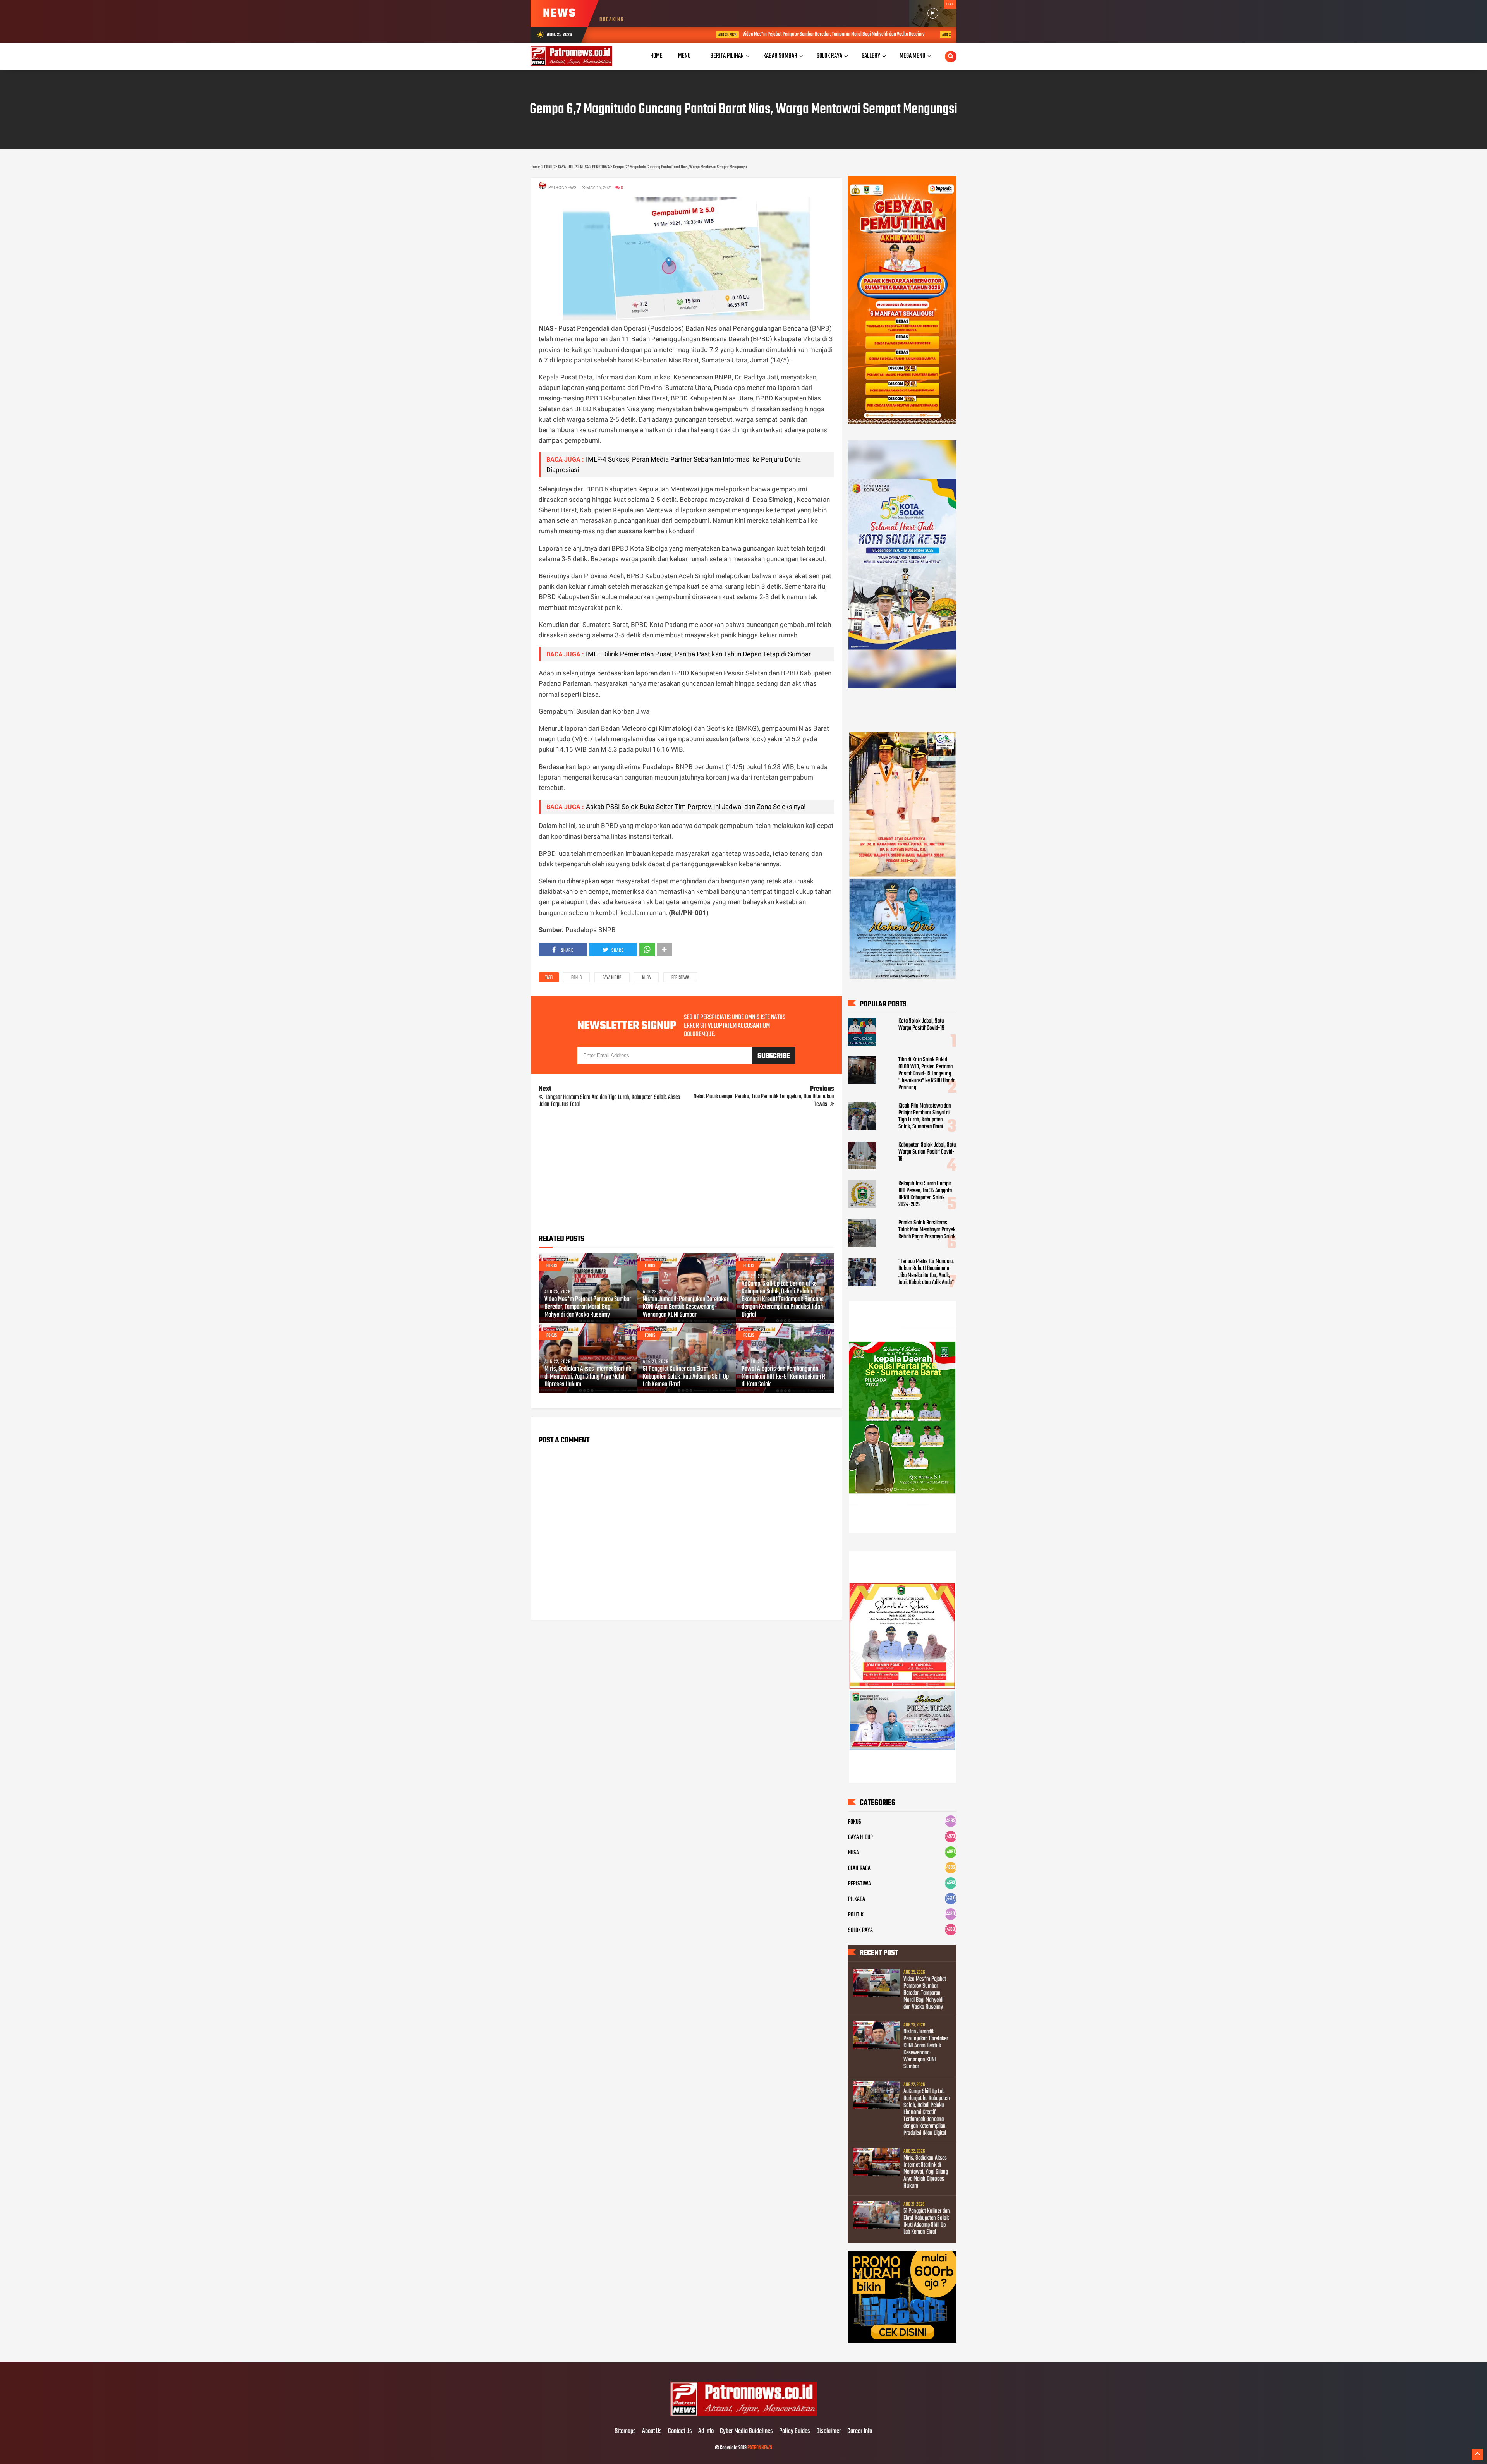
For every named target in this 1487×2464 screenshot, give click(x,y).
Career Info (860, 2431)
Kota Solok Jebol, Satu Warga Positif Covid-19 (921, 1025)
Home (656, 56)
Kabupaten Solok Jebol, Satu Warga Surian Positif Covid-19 (927, 1152)
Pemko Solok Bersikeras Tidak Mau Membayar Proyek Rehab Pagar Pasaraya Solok (927, 1230)
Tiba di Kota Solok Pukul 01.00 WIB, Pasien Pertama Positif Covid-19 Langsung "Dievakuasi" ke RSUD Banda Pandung (927, 1074)
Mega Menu (913, 56)
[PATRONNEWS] (744, 2415)
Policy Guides (795, 2431)
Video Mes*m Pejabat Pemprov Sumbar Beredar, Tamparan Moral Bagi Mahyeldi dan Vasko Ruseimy (720, 34)
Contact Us (680, 2431)
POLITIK (856, 1915)
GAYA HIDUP (612, 978)
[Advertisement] (686, 1174)
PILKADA (857, 1899)
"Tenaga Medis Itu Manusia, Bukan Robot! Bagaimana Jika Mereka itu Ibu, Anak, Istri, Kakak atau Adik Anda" (926, 1272)
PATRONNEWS (760, 2448)
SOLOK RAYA (860, 1930)
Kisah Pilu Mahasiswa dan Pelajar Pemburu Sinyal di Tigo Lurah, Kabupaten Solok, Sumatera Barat (925, 1116)
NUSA (646, 978)
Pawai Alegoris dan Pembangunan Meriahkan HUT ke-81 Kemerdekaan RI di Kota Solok (784, 1377)
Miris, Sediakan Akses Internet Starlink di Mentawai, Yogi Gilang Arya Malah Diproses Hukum (588, 1377)
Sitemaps (625, 2431)
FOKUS (576, 978)
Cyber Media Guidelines (746, 2431)
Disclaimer (829, 2431)
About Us (652, 2431)
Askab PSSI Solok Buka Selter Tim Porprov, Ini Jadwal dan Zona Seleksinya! (696, 807)
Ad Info (706, 2431)
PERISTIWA (680, 978)
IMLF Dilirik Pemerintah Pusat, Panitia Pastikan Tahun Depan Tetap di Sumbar (698, 654)
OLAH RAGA (859, 1868)
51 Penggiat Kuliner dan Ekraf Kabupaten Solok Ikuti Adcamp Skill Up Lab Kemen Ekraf (686, 1377)
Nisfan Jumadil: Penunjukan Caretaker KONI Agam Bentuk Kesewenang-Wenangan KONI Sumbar (942, 34)
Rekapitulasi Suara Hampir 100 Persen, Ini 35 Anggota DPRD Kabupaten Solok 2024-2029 (925, 1194)
